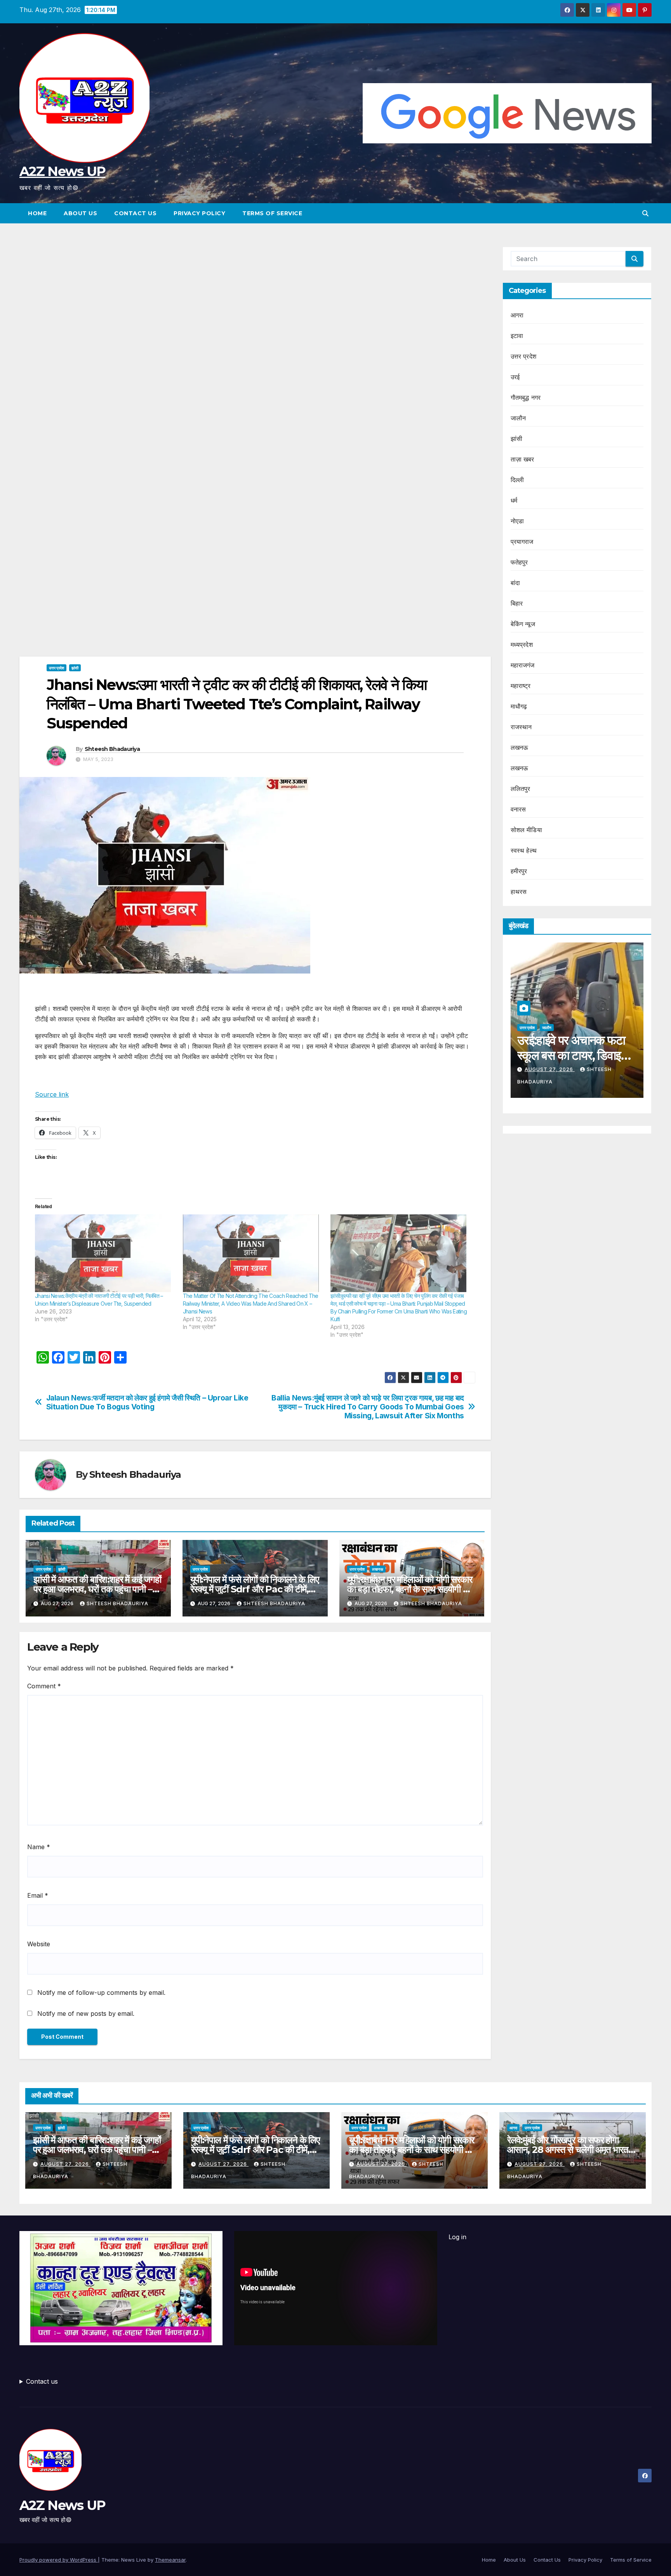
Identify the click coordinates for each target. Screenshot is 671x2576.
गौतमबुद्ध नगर (526, 397)
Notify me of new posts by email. (86, 2013)
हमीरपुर (519, 871)
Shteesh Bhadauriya (112, 749)
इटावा (517, 336)
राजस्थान (521, 727)
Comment (44, 1686)
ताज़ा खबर (522, 459)
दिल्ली (517, 480)
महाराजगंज (523, 665)
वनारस (518, 809)
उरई (515, 377)
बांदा (515, 583)
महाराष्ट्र (521, 686)
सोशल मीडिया (526, 830)
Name (39, 1847)
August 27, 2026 (614, 1069)
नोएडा (517, 521)
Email (38, 1895)
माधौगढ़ (519, 706)
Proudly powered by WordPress (59, 2560)
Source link (52, 1094)
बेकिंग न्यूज (523, 624)
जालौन (518, 418)
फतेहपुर (519, 562)
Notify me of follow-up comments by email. (101, 1993)
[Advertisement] (255, 304)
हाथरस (519, 892)
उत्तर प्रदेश (56, 668)
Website (39, 1944)
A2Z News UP (62, 171)
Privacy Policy (199, 213)
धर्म (514, 500)
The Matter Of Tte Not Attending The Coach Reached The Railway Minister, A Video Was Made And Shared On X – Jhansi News (251, 1304)
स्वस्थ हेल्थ (524, 850)
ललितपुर (521, 789)
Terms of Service (272, 213)
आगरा (517, 315)
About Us (80, 213)
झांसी (75, 668)
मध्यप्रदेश (522, 644)
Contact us (42, 2381)
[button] (645, 213)
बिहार (517, 603)
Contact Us (135, 213)
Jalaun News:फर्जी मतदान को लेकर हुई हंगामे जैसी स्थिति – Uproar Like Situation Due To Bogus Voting (147, 1402)
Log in (457, 2237)
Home (37, 213)
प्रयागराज (522, 542)
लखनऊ (378, 1569)
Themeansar (170, 2560)
